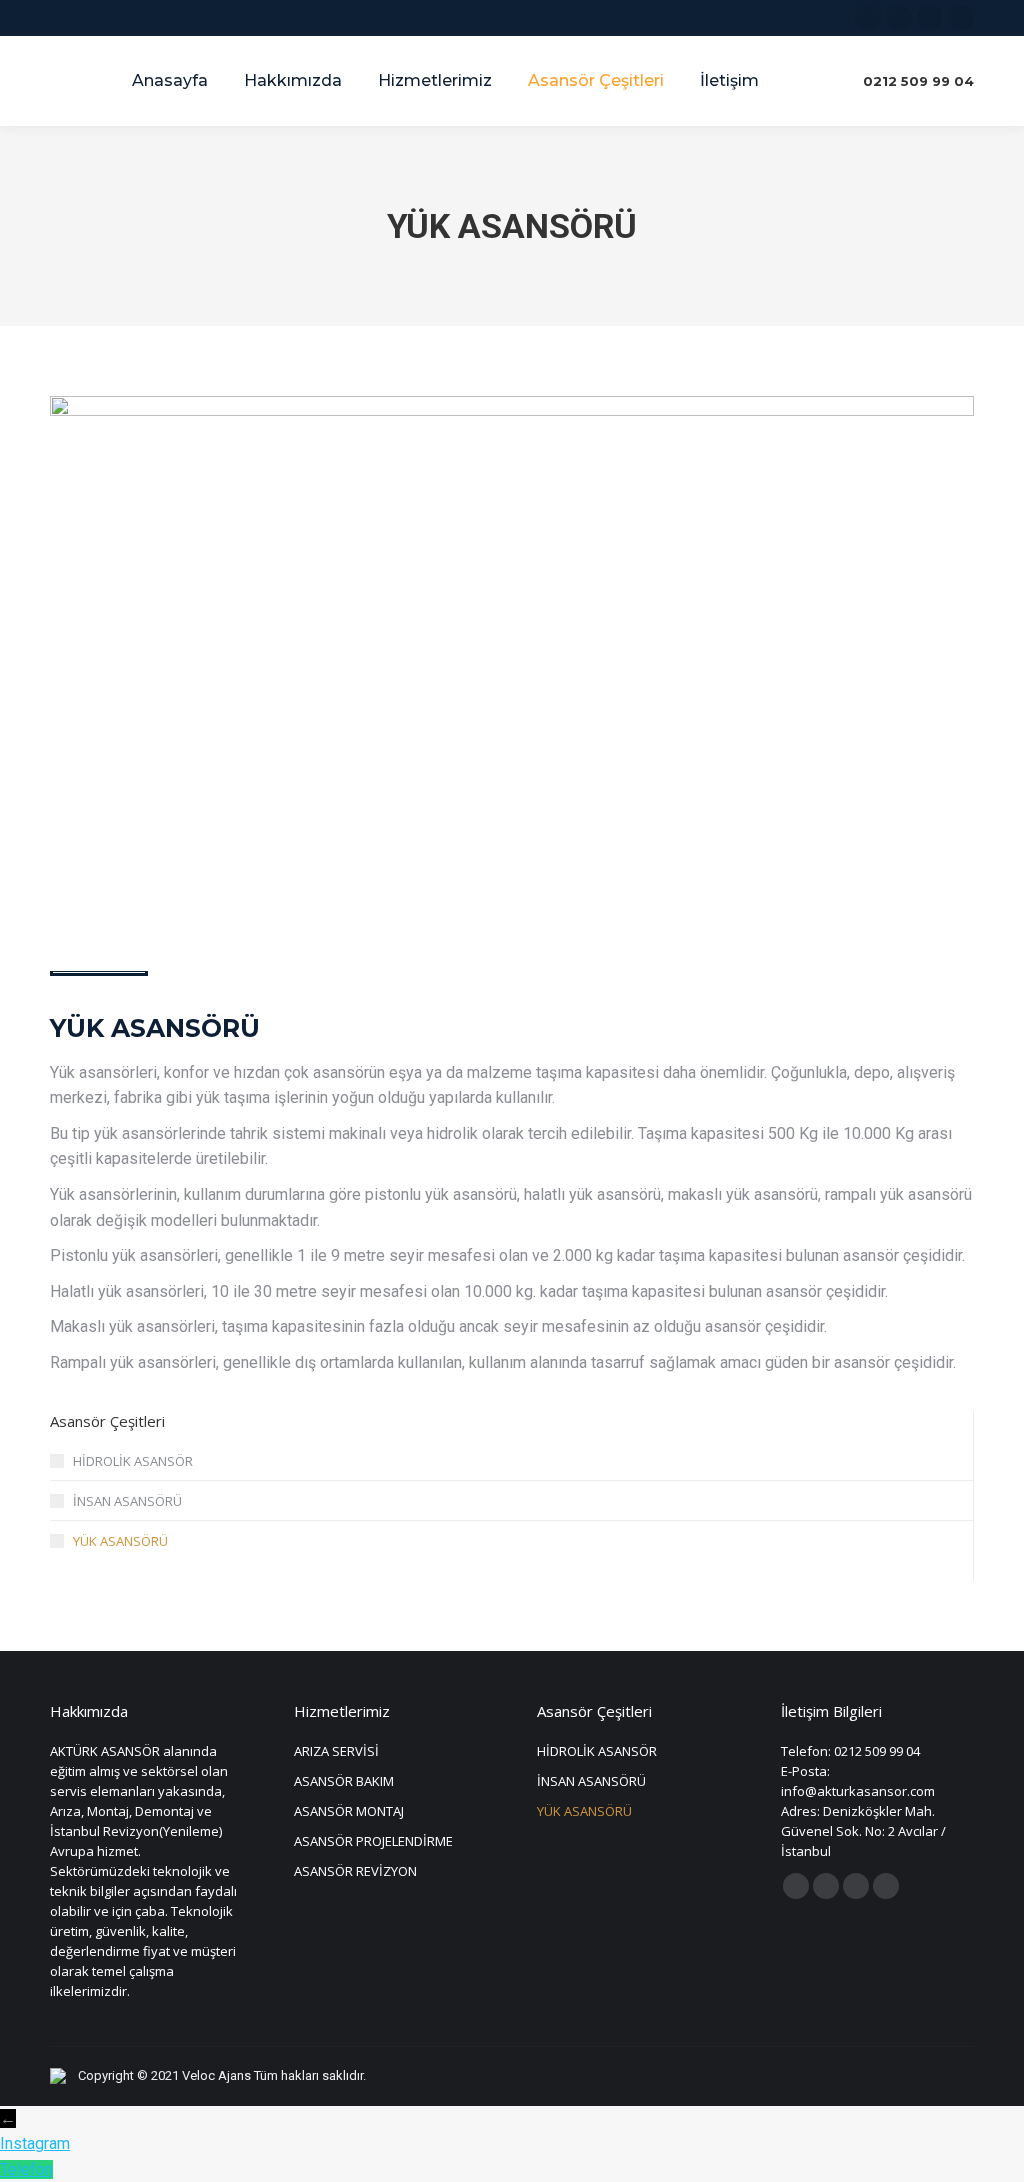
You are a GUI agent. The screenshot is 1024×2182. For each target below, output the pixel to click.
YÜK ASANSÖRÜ (120, 1541)
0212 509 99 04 (918, 81)
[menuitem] (170, 81)
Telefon (26, 2169)
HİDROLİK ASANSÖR (133, 1461)
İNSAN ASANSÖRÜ (127, 1501)
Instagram (35, 2143)
